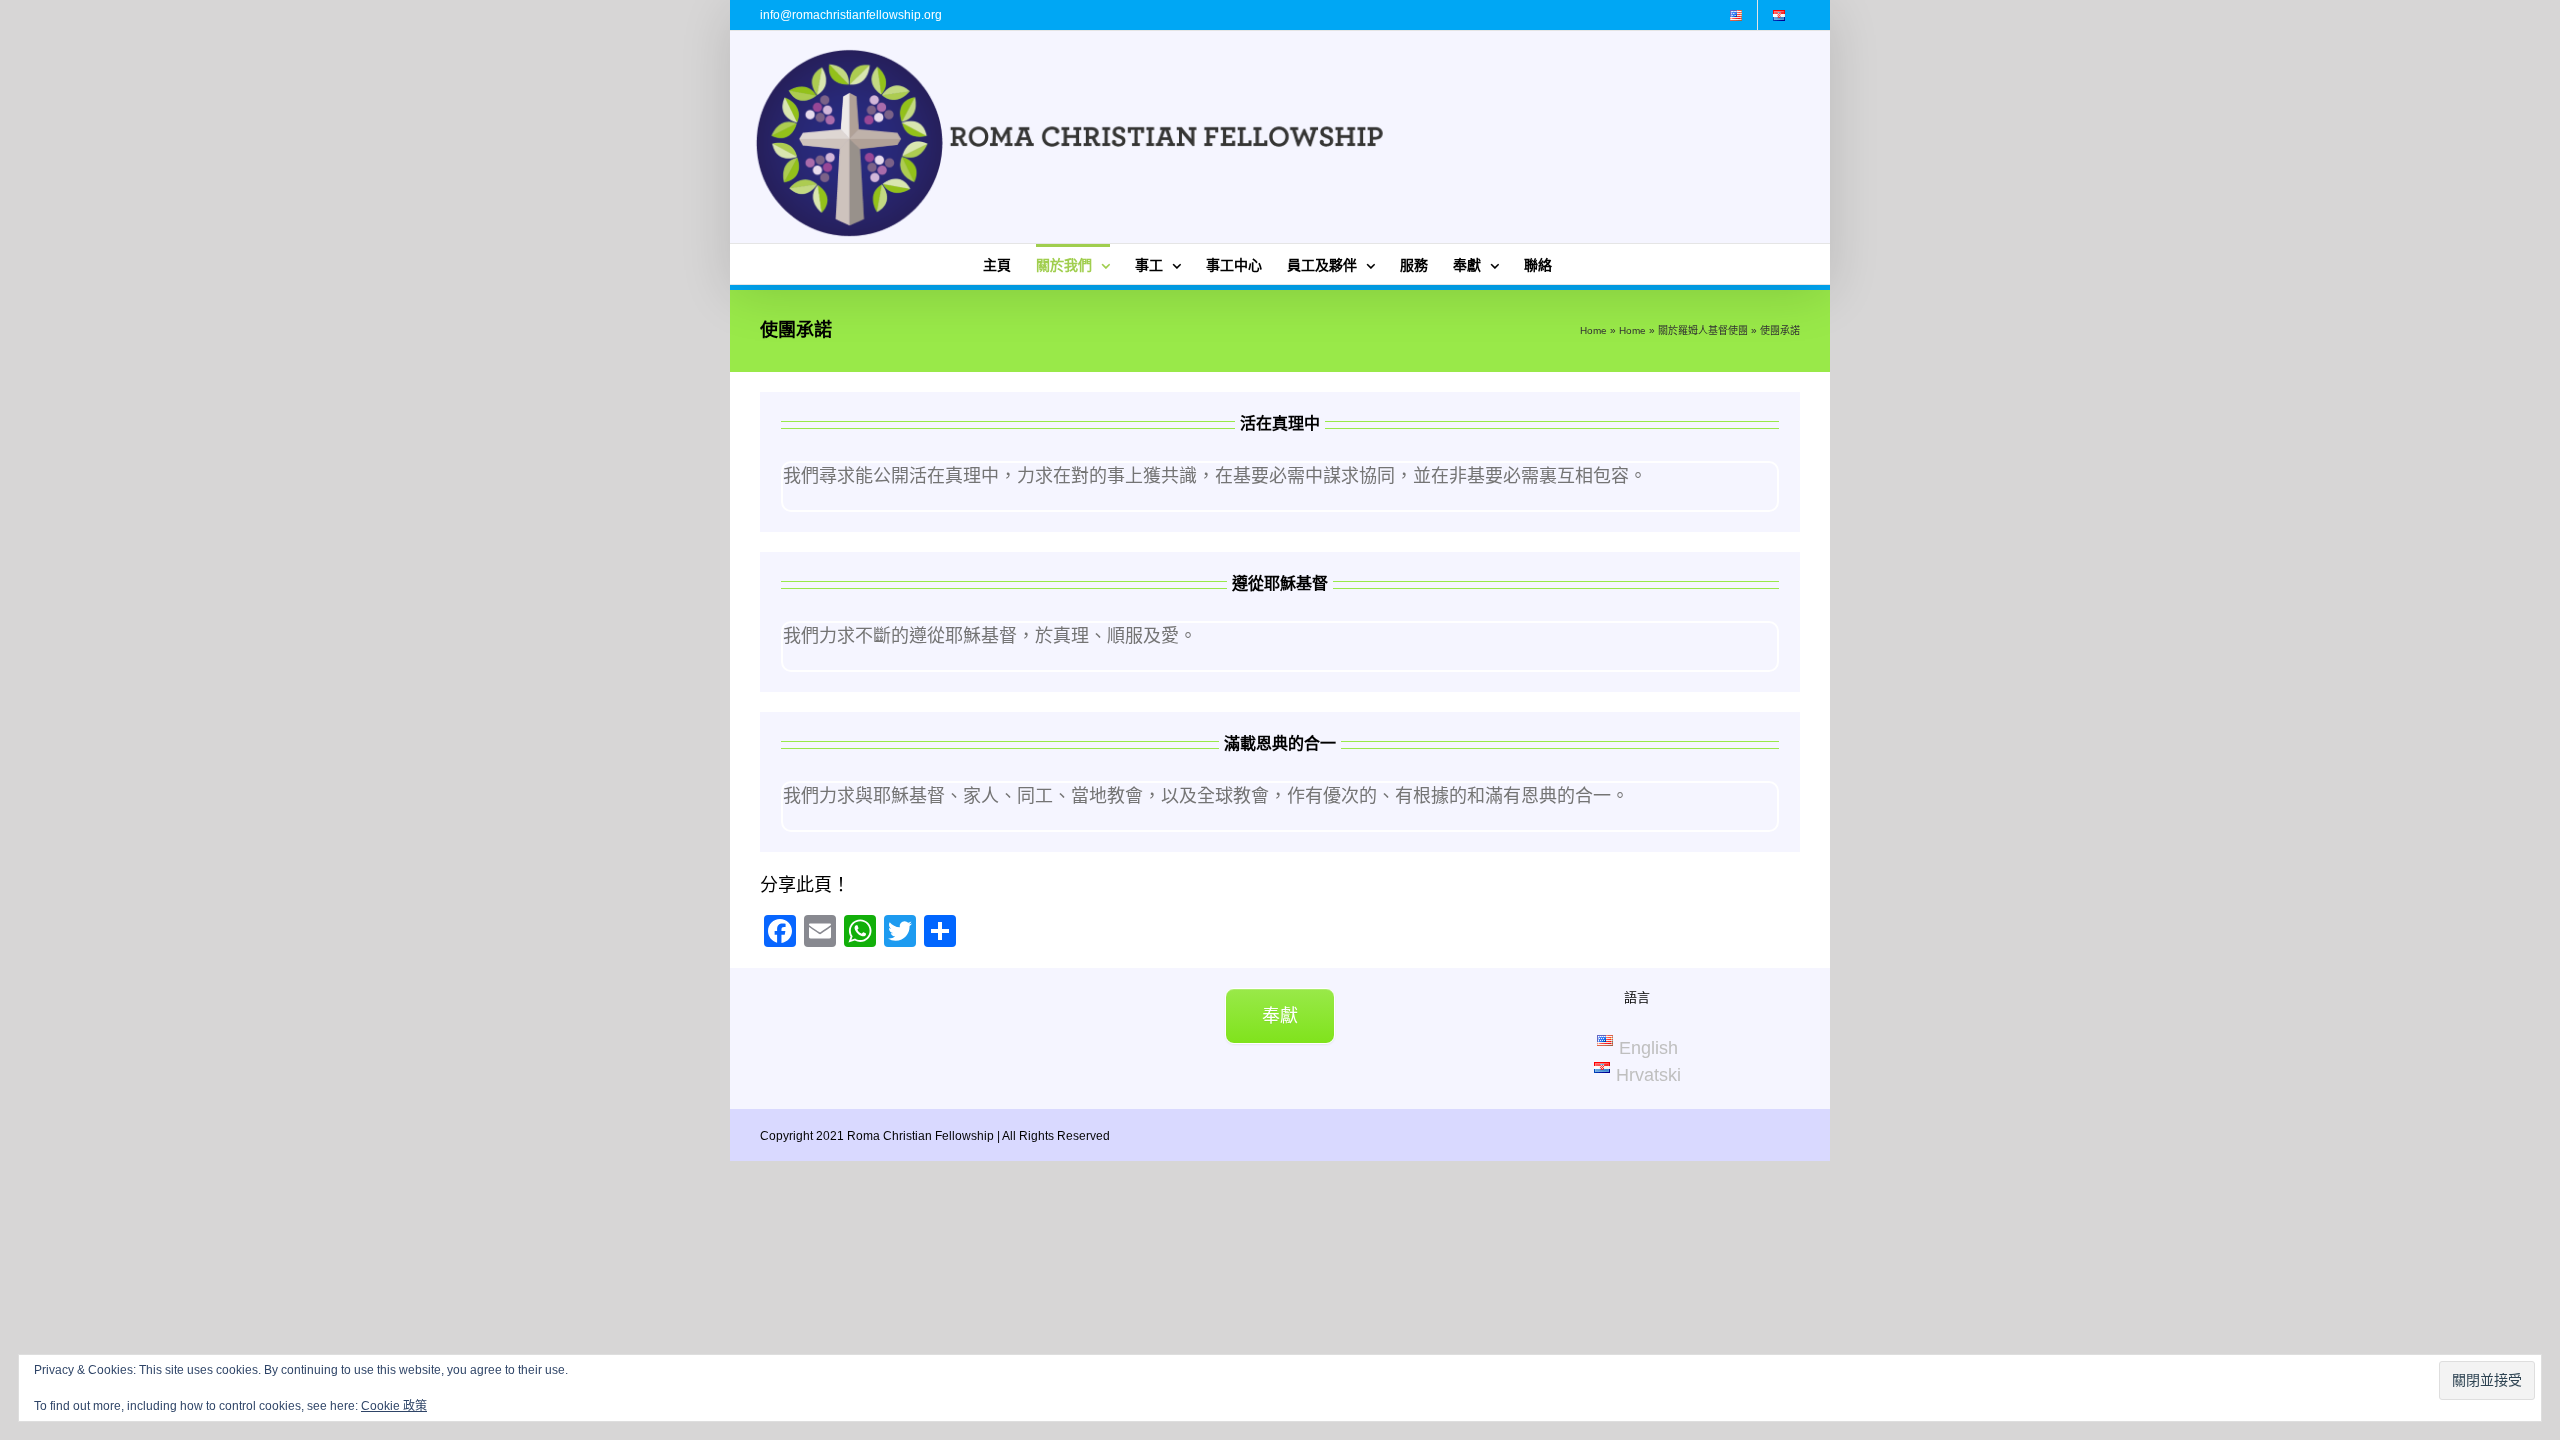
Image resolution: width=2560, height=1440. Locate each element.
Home (1593, 330)
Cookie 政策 (394, 1406)
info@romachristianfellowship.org (851, 15)
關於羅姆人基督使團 (1703, 330)
